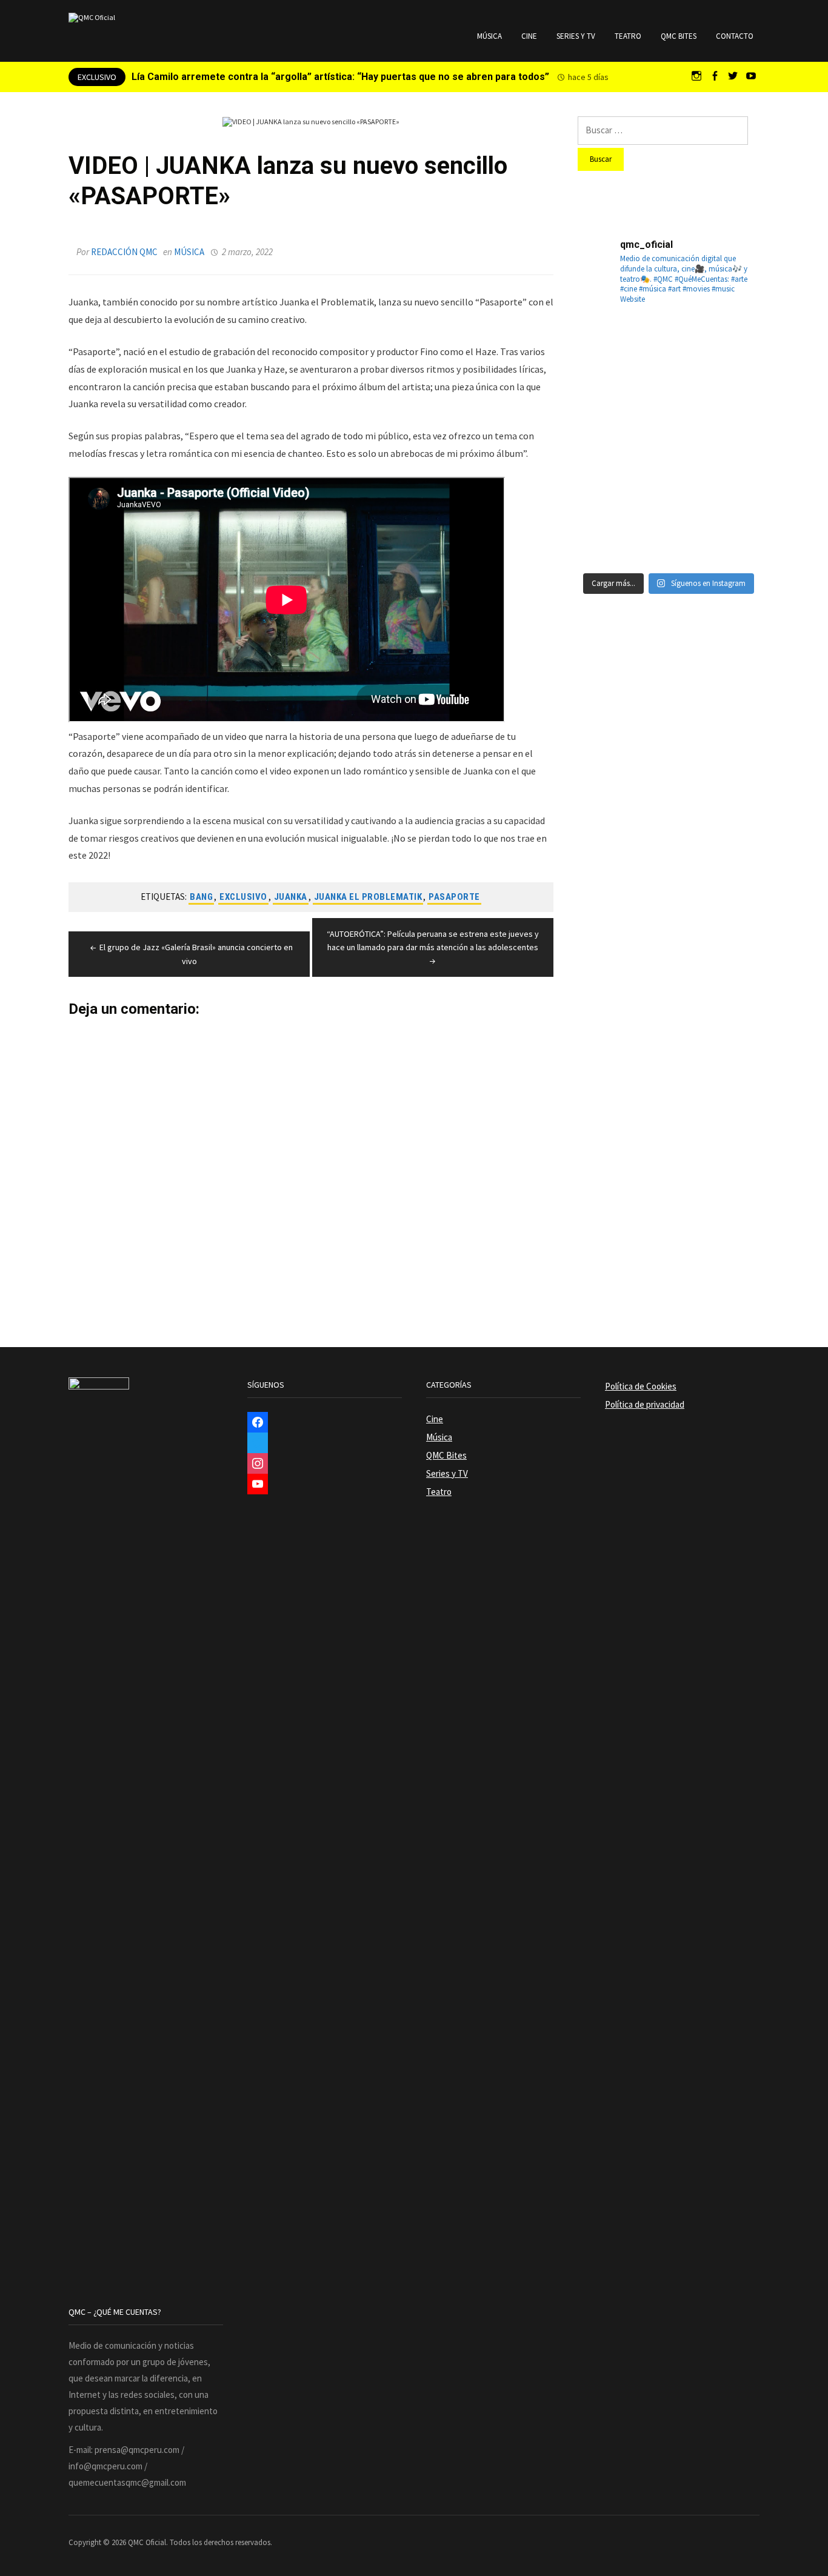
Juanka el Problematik (368, 897)
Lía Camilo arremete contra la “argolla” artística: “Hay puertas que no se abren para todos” (340, 77)
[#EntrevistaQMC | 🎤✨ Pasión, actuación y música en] (669, 534)
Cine (529, 36)
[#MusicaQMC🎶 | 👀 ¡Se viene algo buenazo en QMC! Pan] (607, 472)
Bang (201, 897)
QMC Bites (679, 36)
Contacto (735, 36)
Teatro (628, 36)
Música (489, 36)
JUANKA (291, 897)
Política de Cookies (641, 1386)
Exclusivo (243, 897)
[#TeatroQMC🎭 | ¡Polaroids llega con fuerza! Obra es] (607, 410)
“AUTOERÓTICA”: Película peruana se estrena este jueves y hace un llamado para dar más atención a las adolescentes (433, 940)
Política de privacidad (645, 1404)
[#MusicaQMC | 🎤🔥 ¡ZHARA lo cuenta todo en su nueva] (607, 534)
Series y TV (576, 36)
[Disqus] (311, 1169)
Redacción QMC (124, 252)
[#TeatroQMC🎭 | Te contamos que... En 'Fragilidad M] (607, 348)
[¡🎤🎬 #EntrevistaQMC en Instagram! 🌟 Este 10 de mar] (730, 534)
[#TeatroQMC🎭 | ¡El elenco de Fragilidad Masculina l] (669, 348)
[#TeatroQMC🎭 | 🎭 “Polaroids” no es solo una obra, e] (730, 348)
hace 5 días (588, 77)
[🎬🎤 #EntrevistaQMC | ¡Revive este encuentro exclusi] (669, 472)
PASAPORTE (454, 897)
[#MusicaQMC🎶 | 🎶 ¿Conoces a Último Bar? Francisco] (669, 410)
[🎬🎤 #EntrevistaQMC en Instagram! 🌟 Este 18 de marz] (730, 472)
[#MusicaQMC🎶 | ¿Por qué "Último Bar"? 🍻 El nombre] (730, 410)
